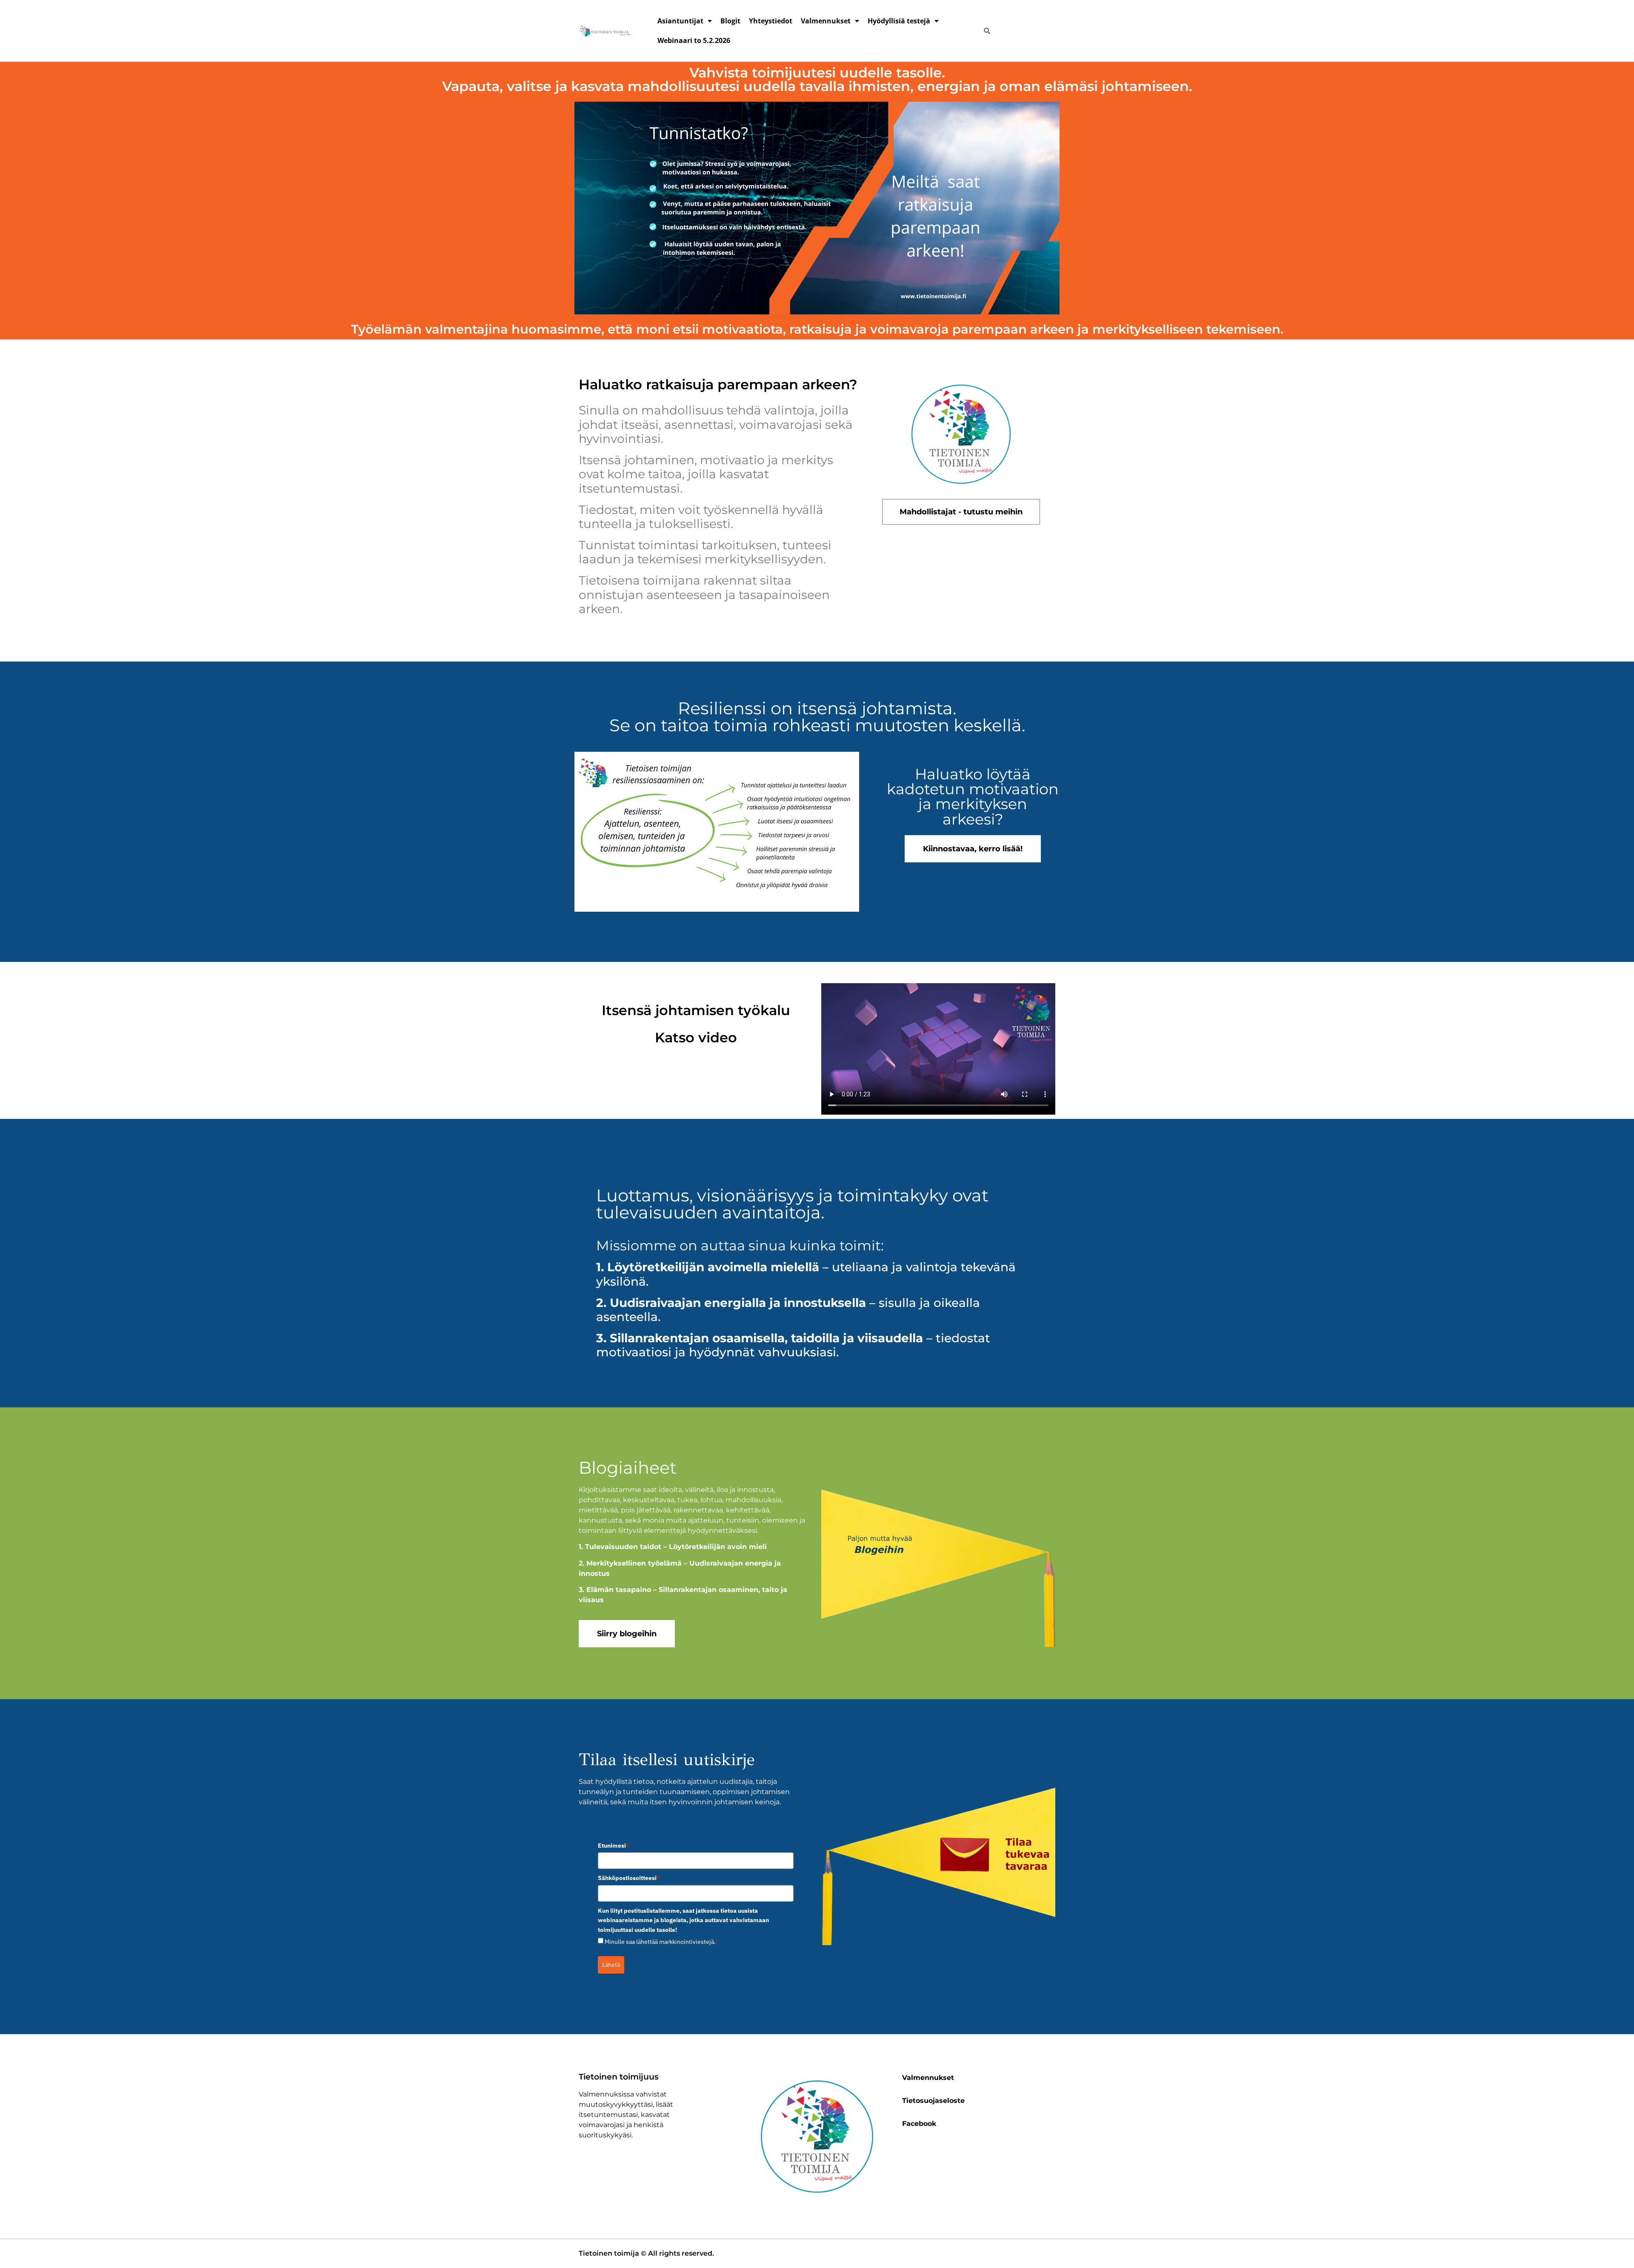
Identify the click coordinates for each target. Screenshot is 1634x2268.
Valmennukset (826, 21)
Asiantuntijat (680, 21)
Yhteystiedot (771, 21)
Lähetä (611, 1965)
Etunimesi (614, 1846)
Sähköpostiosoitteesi (629, 1878)
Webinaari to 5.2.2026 (694, 40)
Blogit (730, 21)
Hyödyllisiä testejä (899, 21)
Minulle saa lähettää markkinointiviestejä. (661, 1942)
